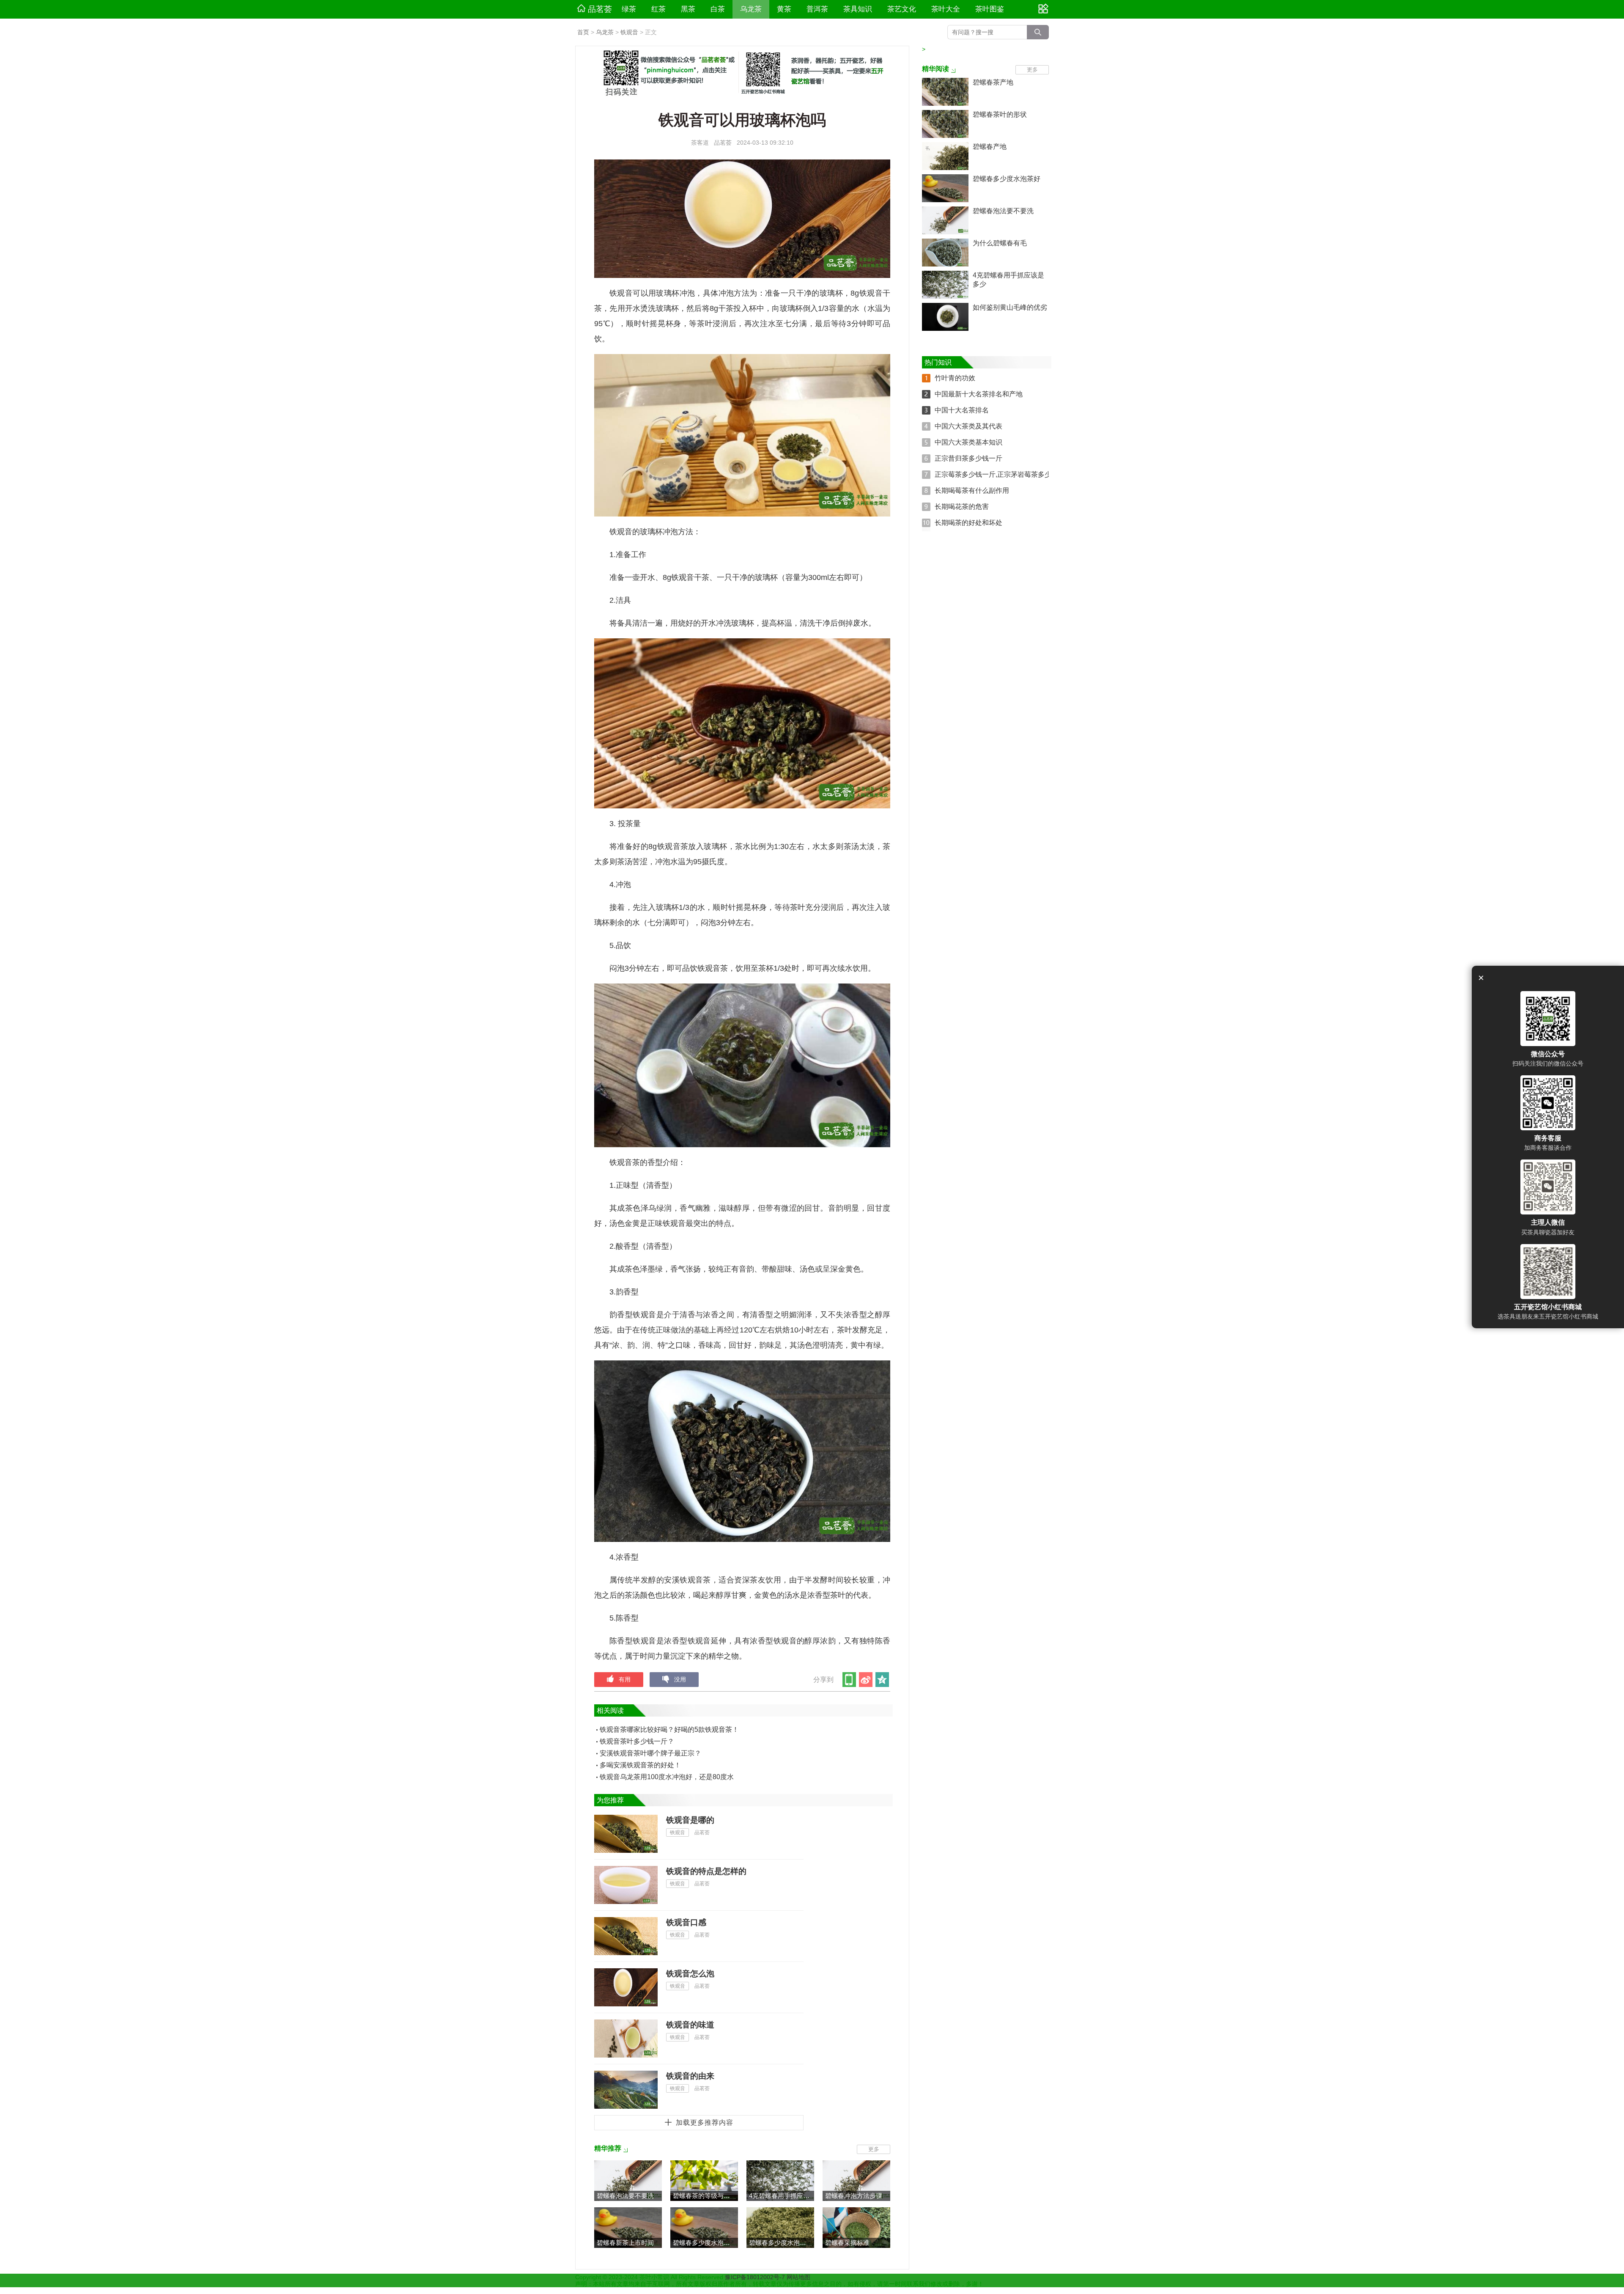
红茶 (658, 9)
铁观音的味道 (690, 2025)
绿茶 (629, 9)
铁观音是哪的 (690, 1820)
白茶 (718, 9)
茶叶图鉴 (990, 9)
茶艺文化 (902, 9)
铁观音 (629, 32)
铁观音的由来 (690, 2076)
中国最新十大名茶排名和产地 (979, 394)
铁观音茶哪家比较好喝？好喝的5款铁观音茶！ (669, 1729)
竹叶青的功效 (955, 378)
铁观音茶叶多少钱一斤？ (637, 1741)
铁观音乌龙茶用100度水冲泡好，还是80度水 (667, 1777)
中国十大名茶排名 (962, 410)
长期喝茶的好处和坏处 (968, 523)
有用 (625, 1679)
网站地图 (798, 2277)
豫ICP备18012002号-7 (756, 2277)
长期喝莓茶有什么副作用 (972, 490)
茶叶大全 (946, 9)
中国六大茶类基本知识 (968, 442)
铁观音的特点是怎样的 (706, 1871)
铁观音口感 (686, 1922)
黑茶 (688, 9)
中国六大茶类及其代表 (968, 426)
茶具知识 (858, 9)
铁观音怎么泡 (690, 1974)
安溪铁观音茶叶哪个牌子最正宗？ (650, 1753)
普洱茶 (817, 9)
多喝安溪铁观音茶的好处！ (640, 1765)
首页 (583, 32)
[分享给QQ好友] (883, 1680)
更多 (874, 2149)
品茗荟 (600, 9)
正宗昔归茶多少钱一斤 (968, 458)
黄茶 (784, 9)
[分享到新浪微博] (866, 1680)
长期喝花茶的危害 (962, 507)
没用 (680, 1679)
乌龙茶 (751, 9)
